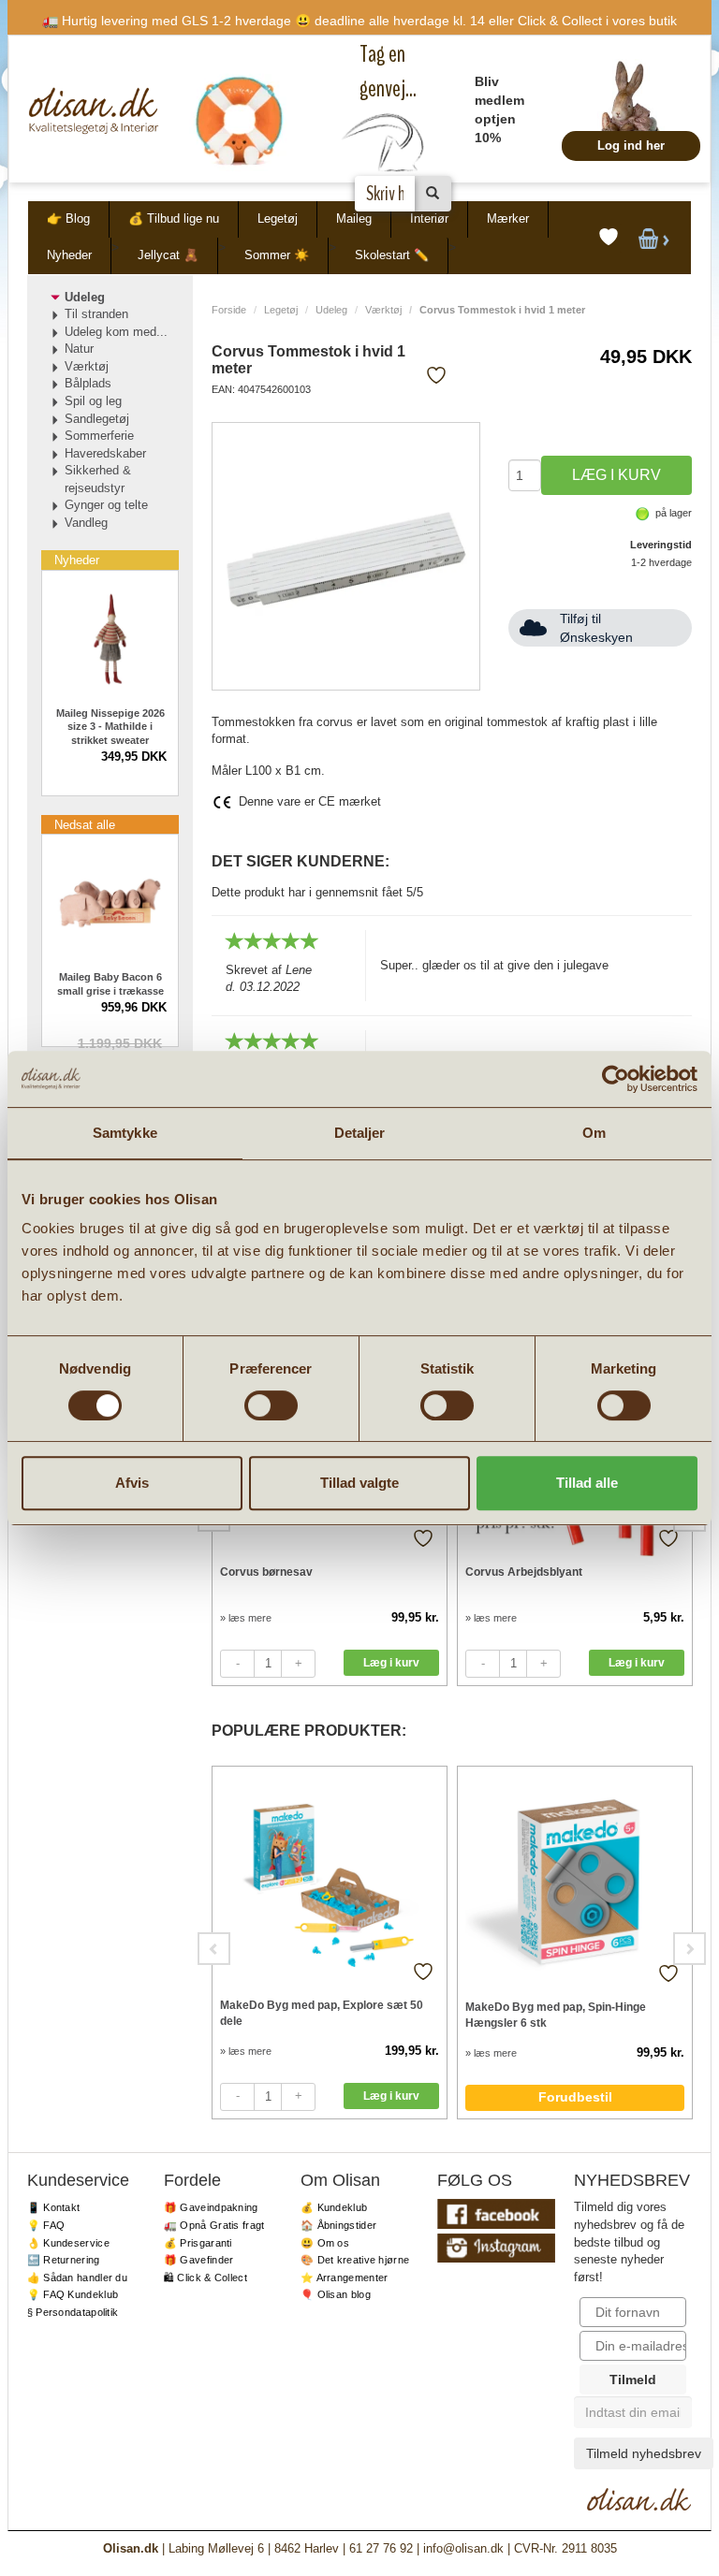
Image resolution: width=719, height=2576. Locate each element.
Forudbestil (575, 2097)
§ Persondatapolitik (73, 2312)
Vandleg (86, 523)
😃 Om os (325, 2243)
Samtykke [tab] (125, 1133)
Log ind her (631, 146)
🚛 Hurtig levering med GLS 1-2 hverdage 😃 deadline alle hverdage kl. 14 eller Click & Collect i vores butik (359, 21)
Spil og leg (93, 401)
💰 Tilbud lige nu (174, 218)
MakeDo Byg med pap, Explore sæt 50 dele (322, 2013)
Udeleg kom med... (116, 332)
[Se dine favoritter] (609, 238)
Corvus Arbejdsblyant (524, 1572)
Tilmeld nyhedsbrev (644, 2453)
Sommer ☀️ (277, 255)
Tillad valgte (359, 1483)
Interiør (429, 218)
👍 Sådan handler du (77, 2278)
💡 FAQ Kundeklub (73, 2294)
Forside (229, 310)
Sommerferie (99, 436)
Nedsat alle (85, 825)
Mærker (508, 218)
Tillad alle (587, 1483)
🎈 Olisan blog (336, 2294)
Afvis (132, 1483)
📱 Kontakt (54, 2207)
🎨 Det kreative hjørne (355, 2260)
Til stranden (96, 314)
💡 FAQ (46, 2225)
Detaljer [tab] (360, 1133)
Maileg (354, 218)
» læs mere (246, 1618)
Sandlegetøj (97, 419)
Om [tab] (594, 1133)
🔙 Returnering (64, 2260)
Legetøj (278, 218)
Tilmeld (633, 2380)
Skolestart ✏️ (392, 255)
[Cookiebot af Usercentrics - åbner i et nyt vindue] (616, 1079)
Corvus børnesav (266, 1572)
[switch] (271, 1405)
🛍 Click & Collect (205, 2278)
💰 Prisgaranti (198, 2243)
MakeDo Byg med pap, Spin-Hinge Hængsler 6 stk (556, 2015)
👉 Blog (68, 218)
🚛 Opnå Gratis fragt (214, 2225)
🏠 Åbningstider (338, 2225)
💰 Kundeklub (334, 2207)
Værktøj (383, 310)
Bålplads (88, 383)
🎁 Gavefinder (199, 2260)
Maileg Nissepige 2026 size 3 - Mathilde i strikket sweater (110, 727)
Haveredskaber (105, 453)
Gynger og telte (106, 505)
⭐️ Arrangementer (345, 2278)
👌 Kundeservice (68, 2243)
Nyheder (69, 255)
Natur (79, 349)
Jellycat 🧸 (168, 255)
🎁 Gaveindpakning (211, 2207)
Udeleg (331, 310)
